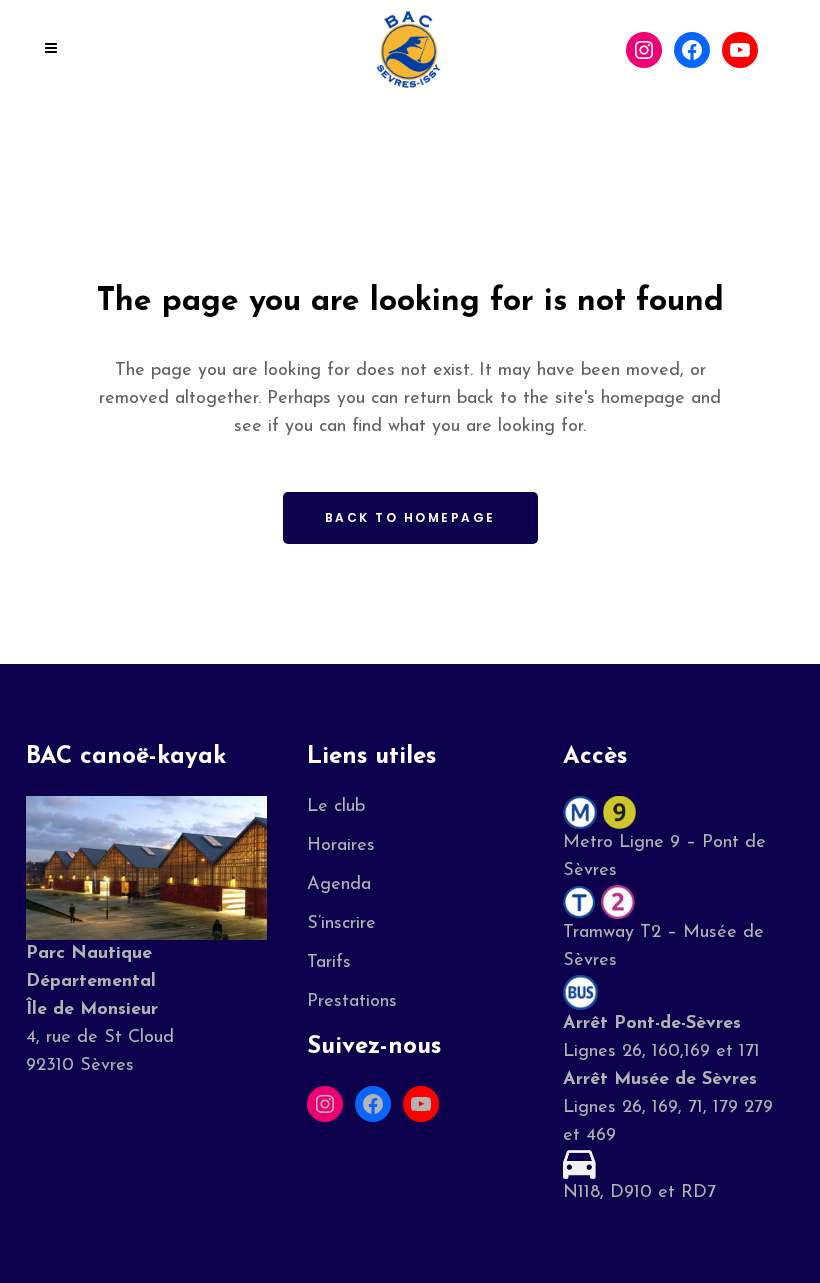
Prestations (352, 1002)
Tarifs (329, 963)
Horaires (341, 846)
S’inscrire (341, 924)
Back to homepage (410, 517)
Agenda (339, 885)
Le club (336, 807)
